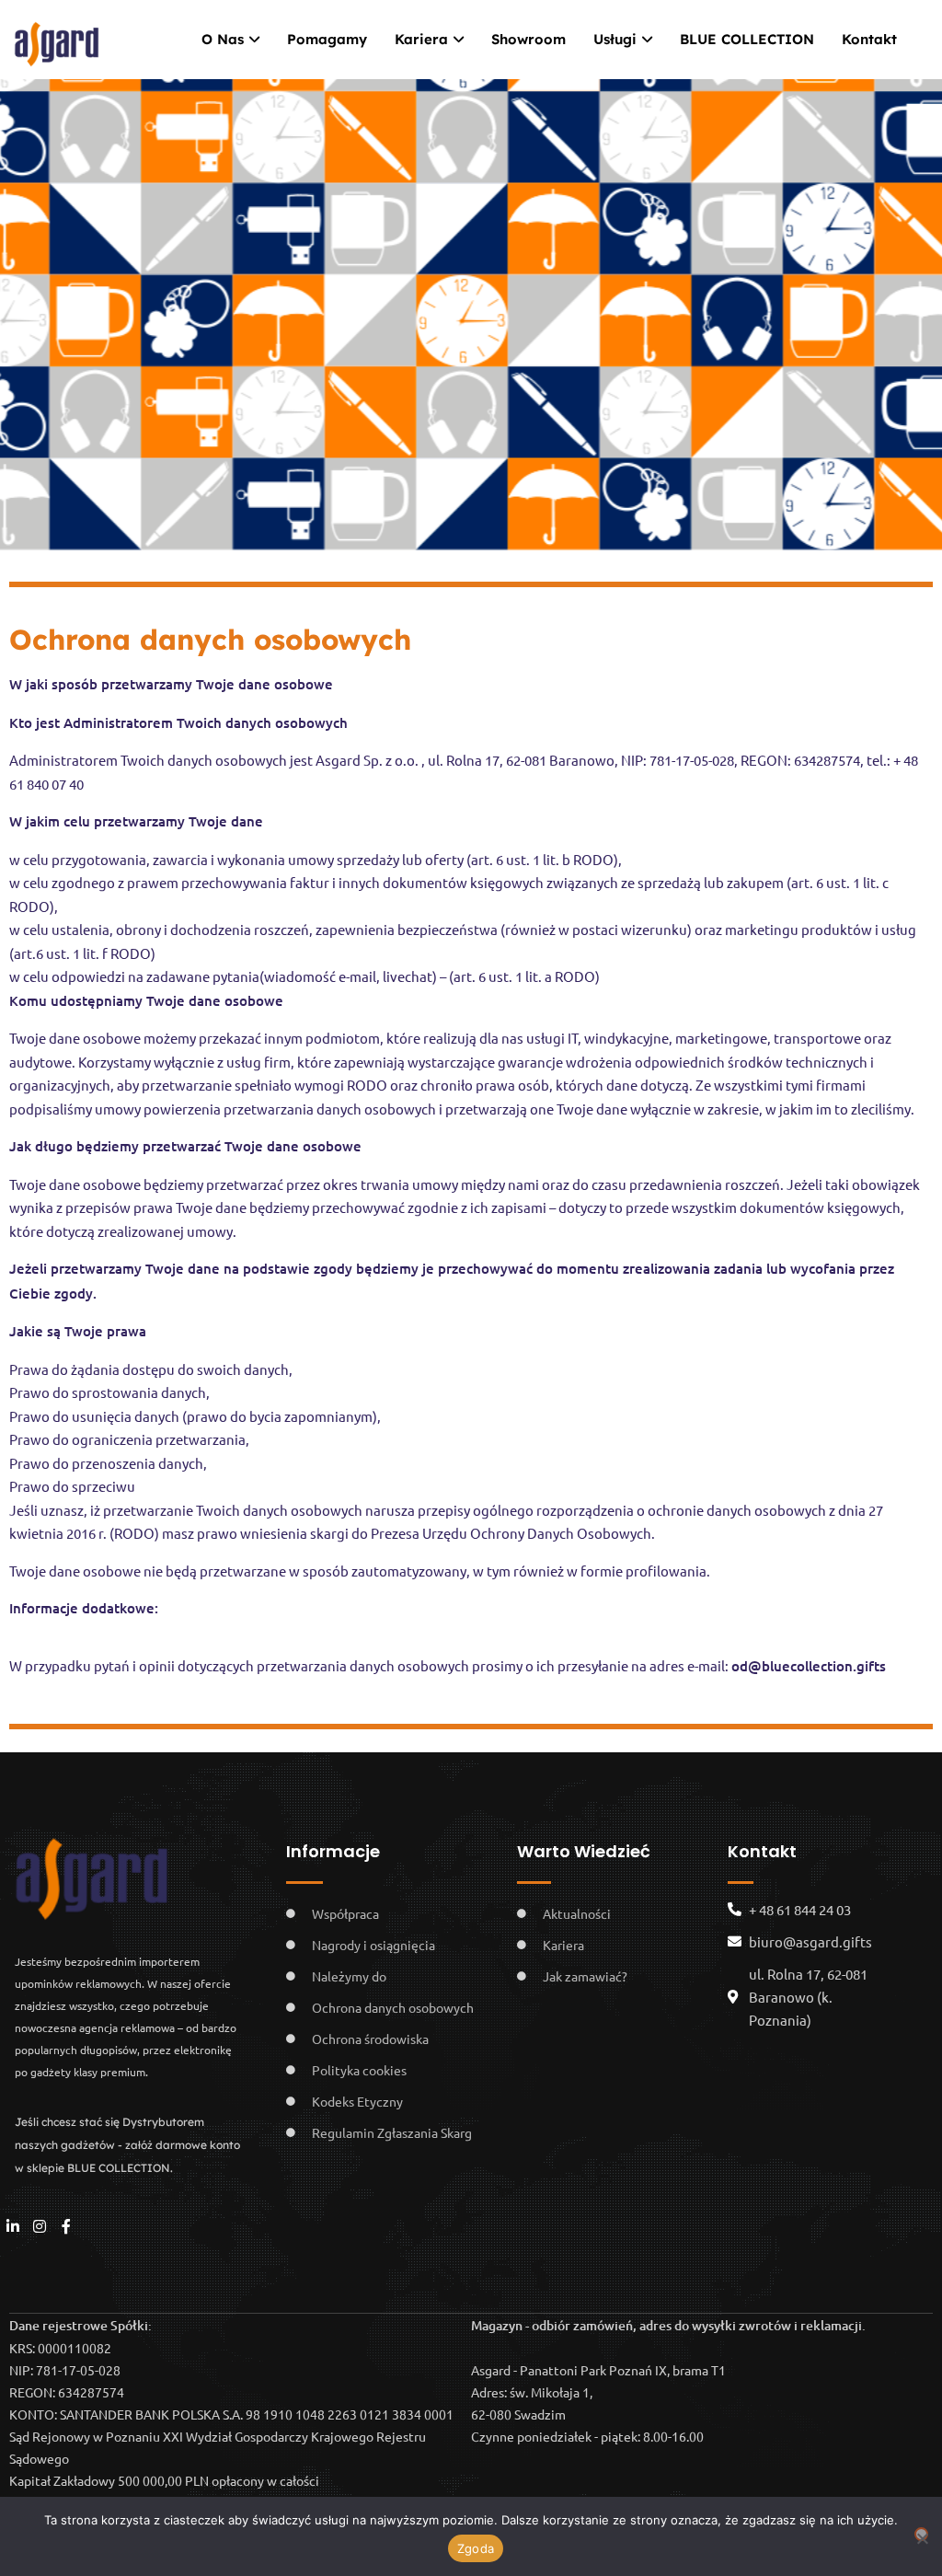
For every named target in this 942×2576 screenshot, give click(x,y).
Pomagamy (327, 39)
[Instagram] (40, 2227)
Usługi (615, 39)
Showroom (528, 39)
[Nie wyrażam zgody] (921, 2534)
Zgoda (476, 2548)
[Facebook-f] (67, 2227)
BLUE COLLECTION (747, 39)
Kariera (421, 39)
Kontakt (869, 39)
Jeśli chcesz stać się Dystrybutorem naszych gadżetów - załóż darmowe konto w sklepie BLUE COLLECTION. (127, 2145)
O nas (223, 39)
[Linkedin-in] (13, 2227)
